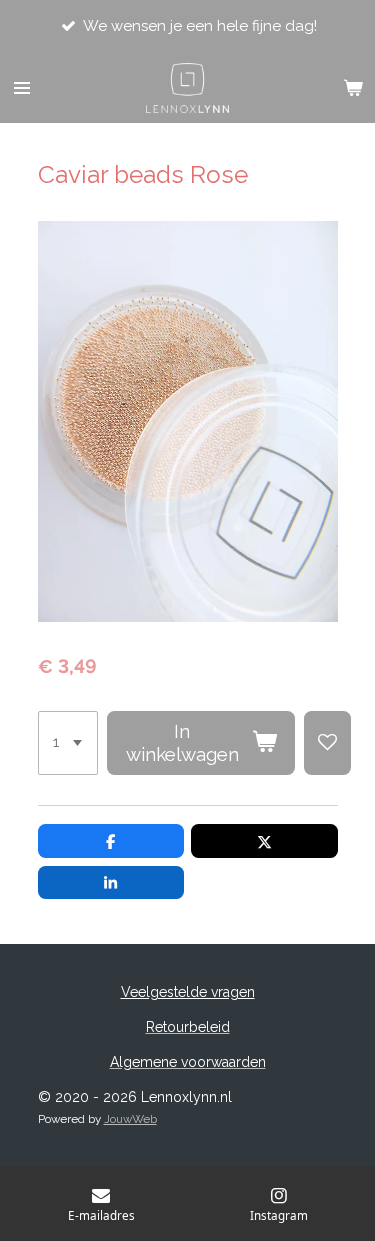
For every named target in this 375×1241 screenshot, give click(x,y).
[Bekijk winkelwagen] (353, 88)
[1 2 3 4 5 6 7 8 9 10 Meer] (68, 743)
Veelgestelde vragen (188, 992)
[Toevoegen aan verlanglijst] (327, 743)
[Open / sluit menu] (22, 88)
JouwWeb (130, 1119)
